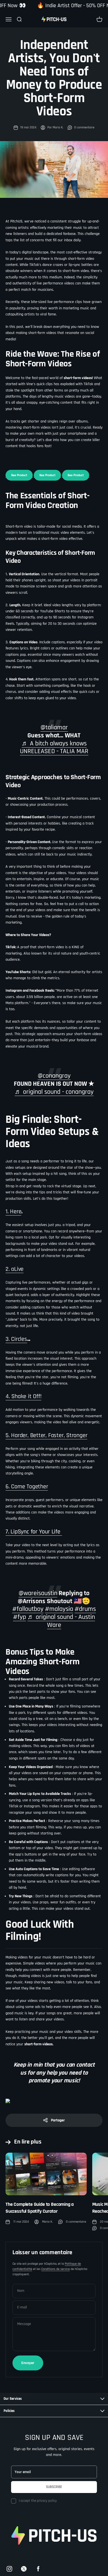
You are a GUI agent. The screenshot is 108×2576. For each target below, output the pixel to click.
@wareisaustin (38, 1593)
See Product (19, 475)
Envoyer (28, 2363)
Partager (58, 2120)
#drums (85, 1609)
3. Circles (16, 1339)
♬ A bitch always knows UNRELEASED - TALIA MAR (54, 747)
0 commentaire (84, 127)
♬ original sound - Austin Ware (61, 1621)
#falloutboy (28, 1609)
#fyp (20, 1617)
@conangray (54, 1076)
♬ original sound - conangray (54, 1092)
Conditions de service (56, 2269)
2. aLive (15, 1269)
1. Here (13, 1212)
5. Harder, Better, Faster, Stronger (46, 1435)
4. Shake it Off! (23, 1396)
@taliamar (54, 727)
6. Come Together (27, 1487)
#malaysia (59, 1609)
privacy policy (47, 2501)
